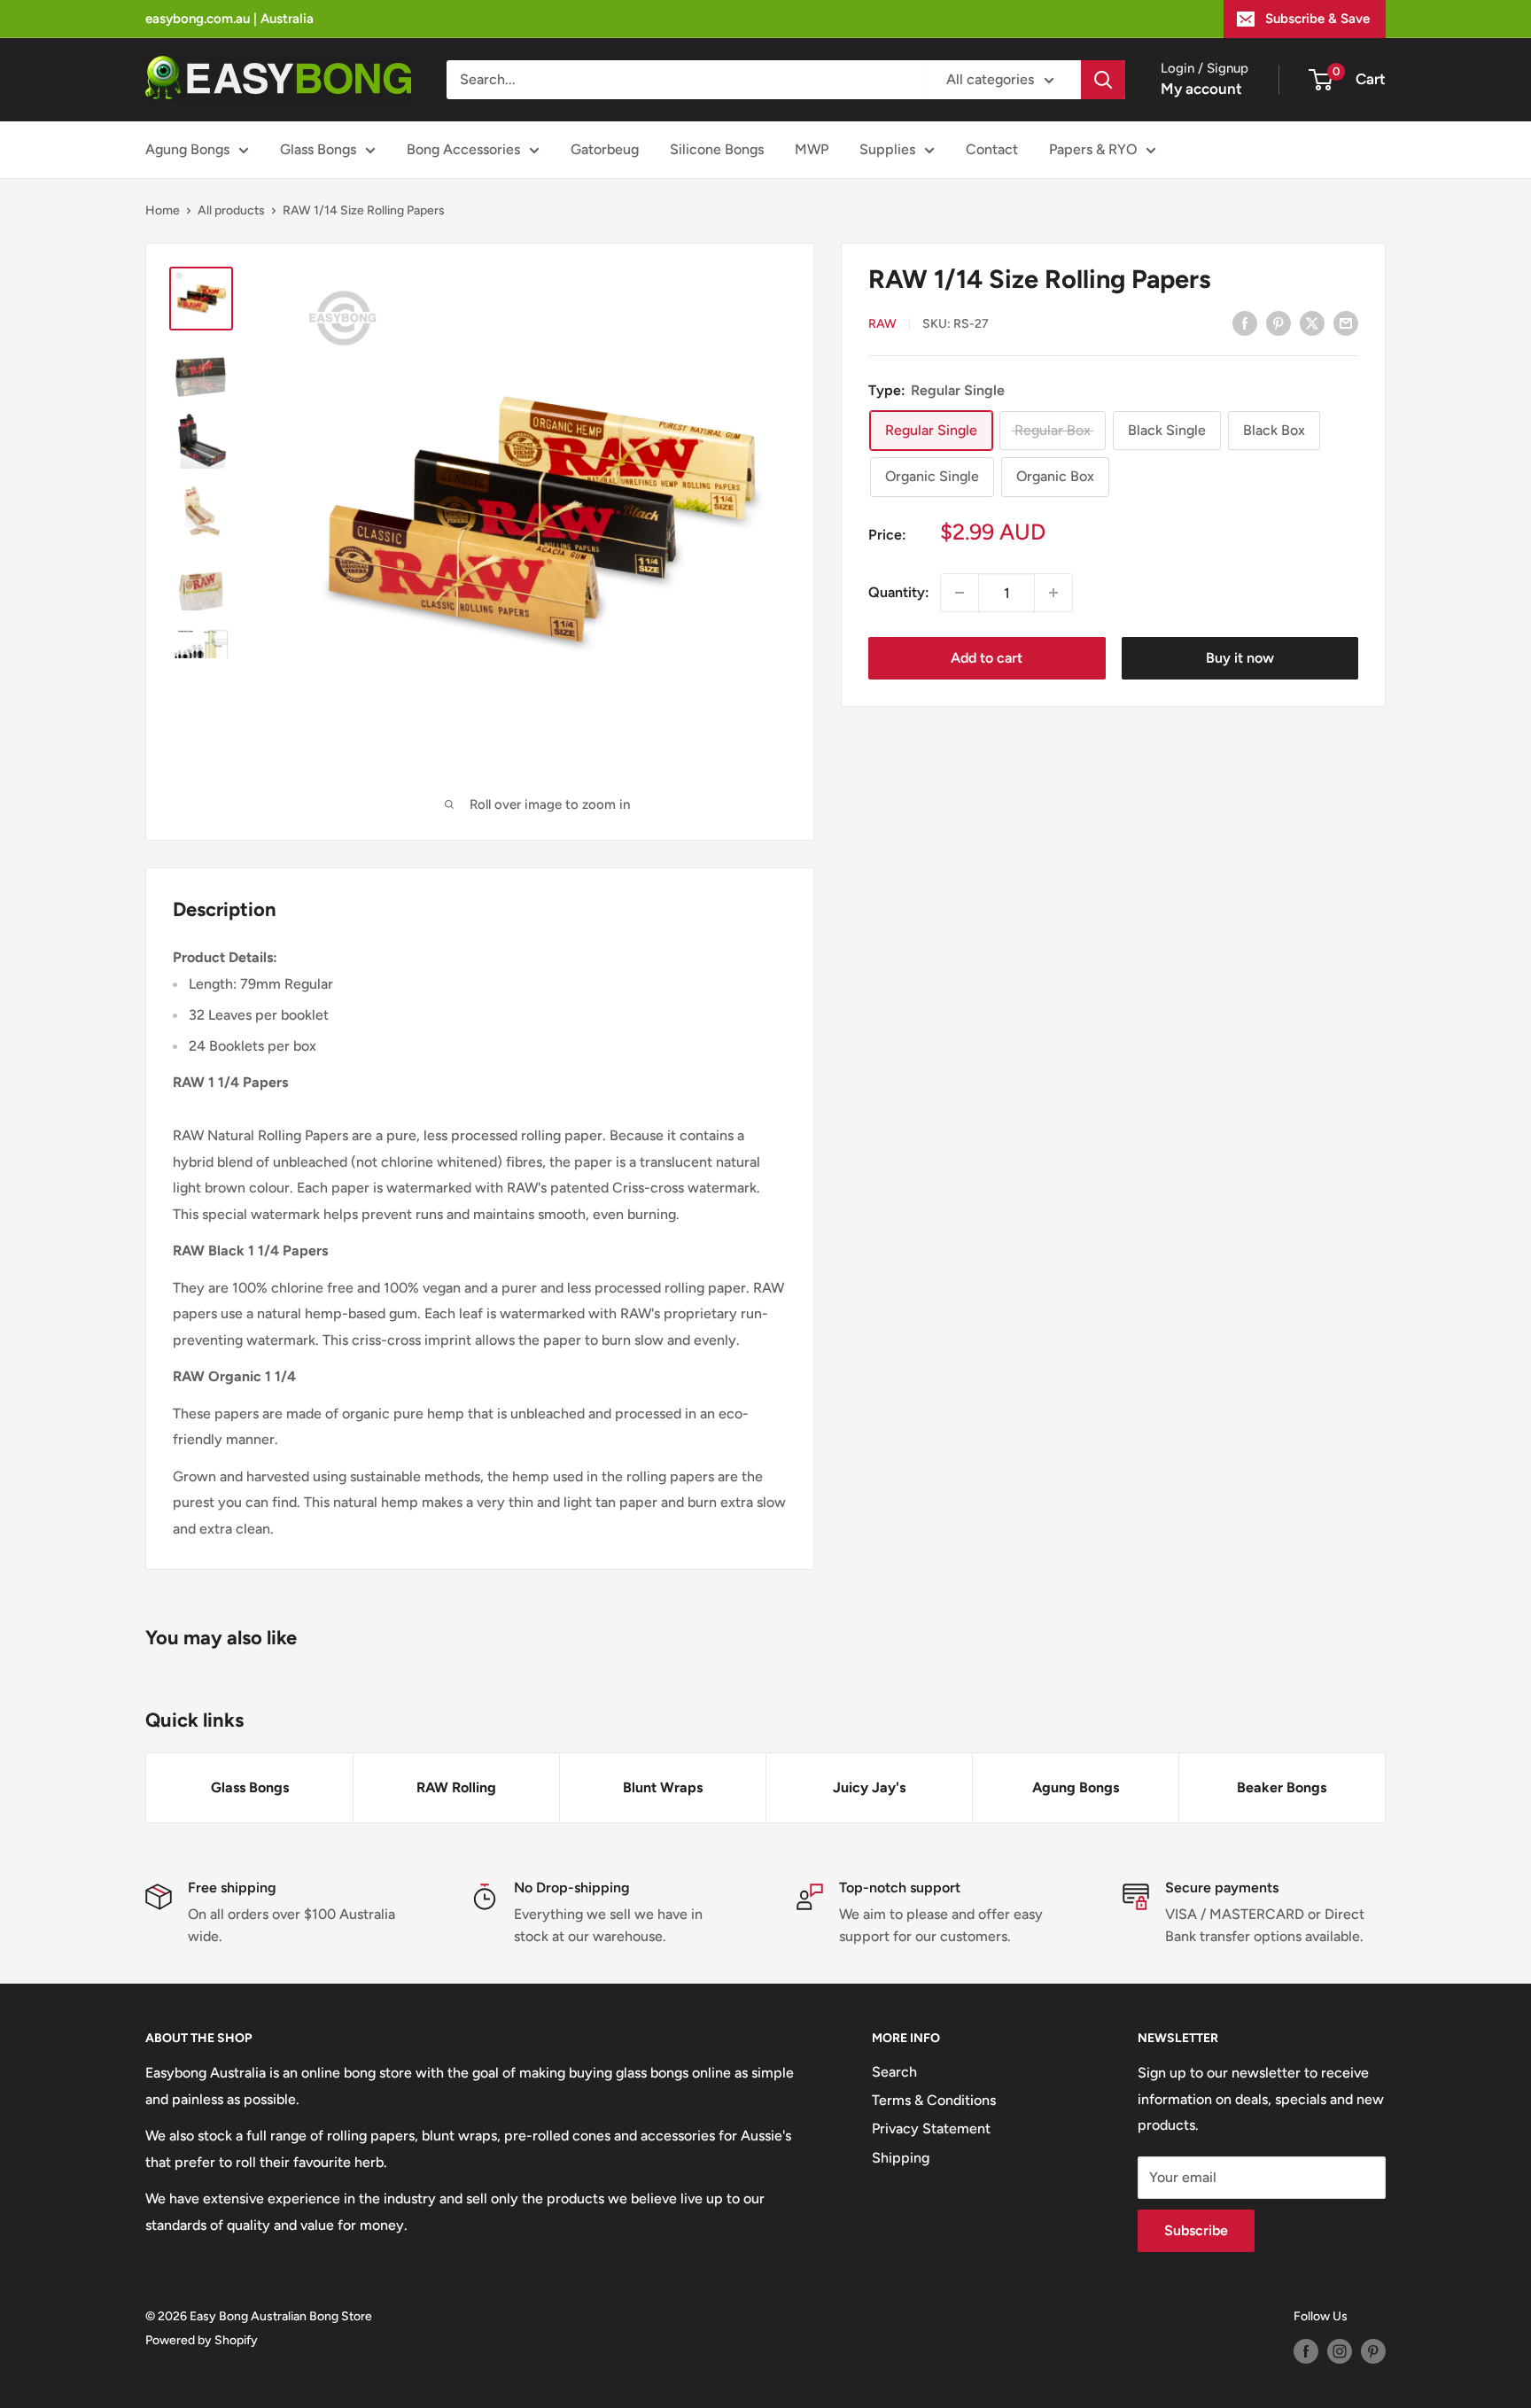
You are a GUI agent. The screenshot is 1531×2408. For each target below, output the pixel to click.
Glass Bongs (318, 149)
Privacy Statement (931, 2128)
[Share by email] (1346, 322)
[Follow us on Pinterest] (1373, 2351)
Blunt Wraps (663, 1787)
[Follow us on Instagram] (1340, 2351)
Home (163, 210)
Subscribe (1196, 2230)
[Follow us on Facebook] (1306, 2351)
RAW (882, 323)
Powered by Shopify (202, 2340)
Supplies (887, 149)
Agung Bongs (187, 149)
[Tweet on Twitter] (1312, 322)
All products (231, 210)
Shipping (901, 2158)
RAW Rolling (456, 1787)
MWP (812, 149)
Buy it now (1240, 658)
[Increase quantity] (1053, 593)
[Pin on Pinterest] (1278, 322)
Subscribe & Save (1317, 19)
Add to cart (987, 658)
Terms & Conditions (934, 2100)
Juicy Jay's (869, 1787)
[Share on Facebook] (1245, 322)
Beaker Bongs (1282, 1787)
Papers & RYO (1093, 149)
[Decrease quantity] (960, 593)
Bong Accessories (463, 149)
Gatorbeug (605, 149)
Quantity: (899, 592)
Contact (992, 149)
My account (1201, 89)
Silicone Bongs (717, 149)
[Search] (1103, 80)
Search (894, 2072)
